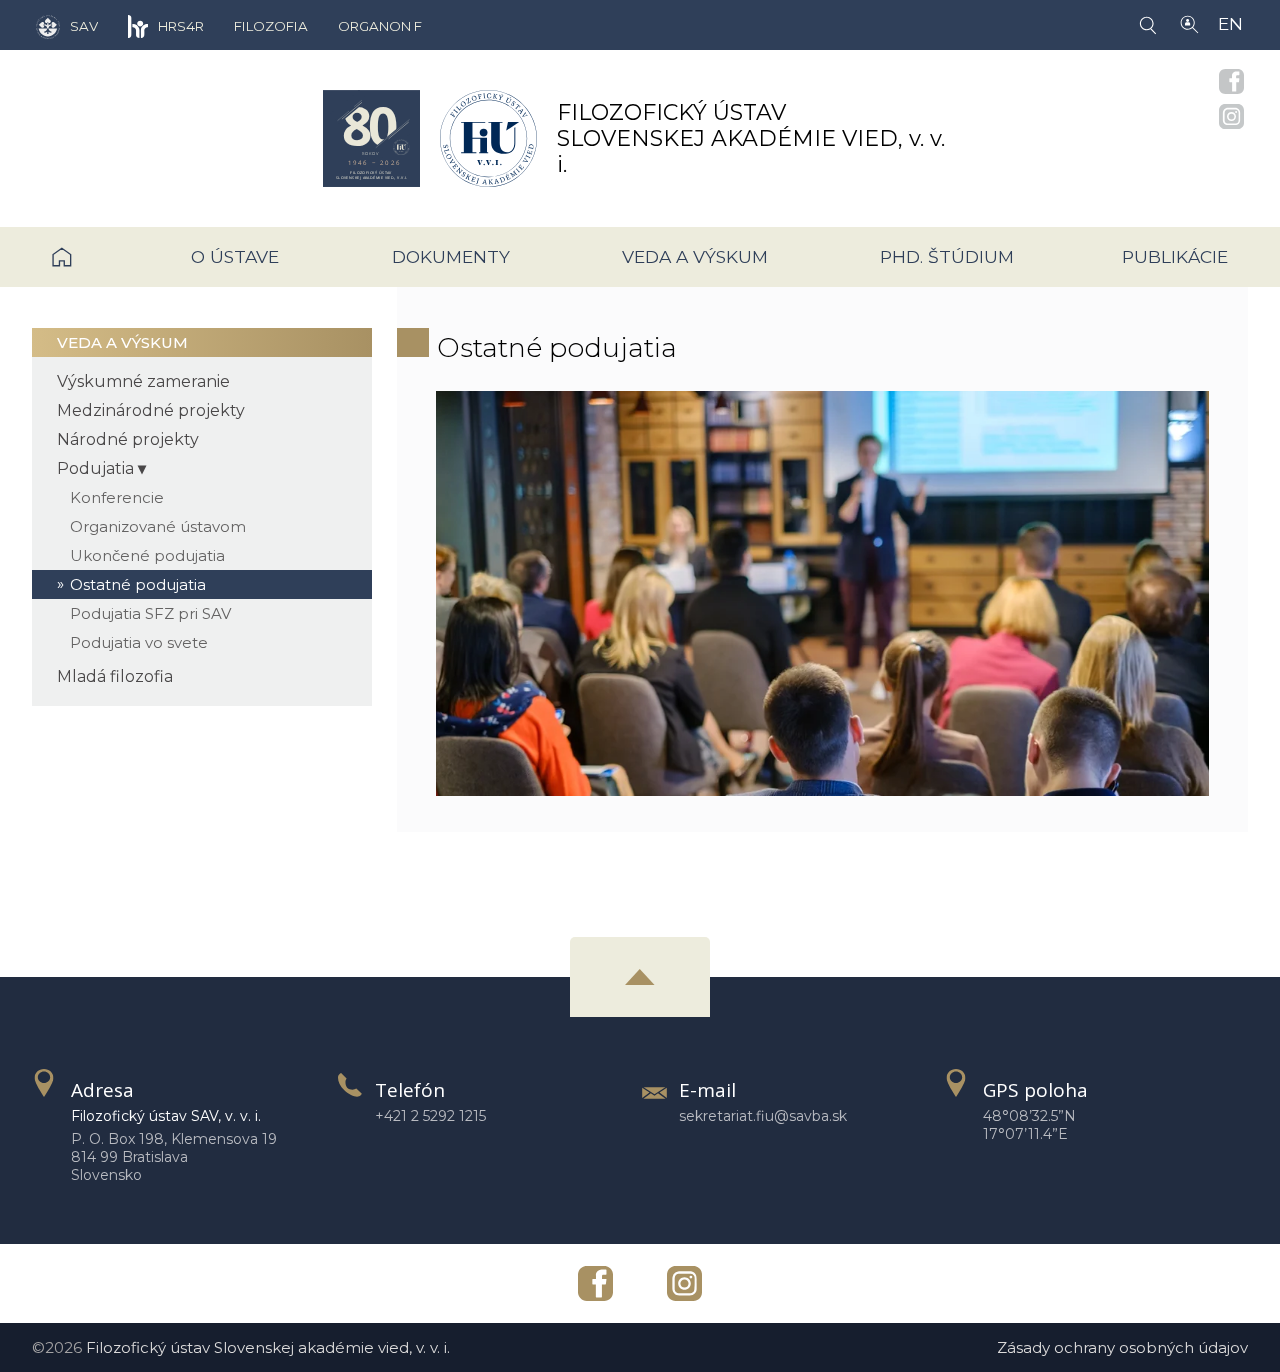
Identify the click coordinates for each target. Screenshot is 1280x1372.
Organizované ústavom (158, 526)
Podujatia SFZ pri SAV (150, 613)
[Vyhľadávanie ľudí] (1189, 23)
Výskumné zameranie (143, 381)
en (1230, 24)
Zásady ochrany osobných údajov (1122, 1347)
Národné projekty (128, 439)
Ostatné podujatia (138, 584)
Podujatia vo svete (139, 642)
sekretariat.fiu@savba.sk (763, 1116)
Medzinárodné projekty (151, 410)
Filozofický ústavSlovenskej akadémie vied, (751, 138)
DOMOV (92, 257)
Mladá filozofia (115, 676)
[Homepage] (371, 138)
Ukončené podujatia (147, 555)
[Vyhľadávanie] (1152, 24)
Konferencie (117, 497)
